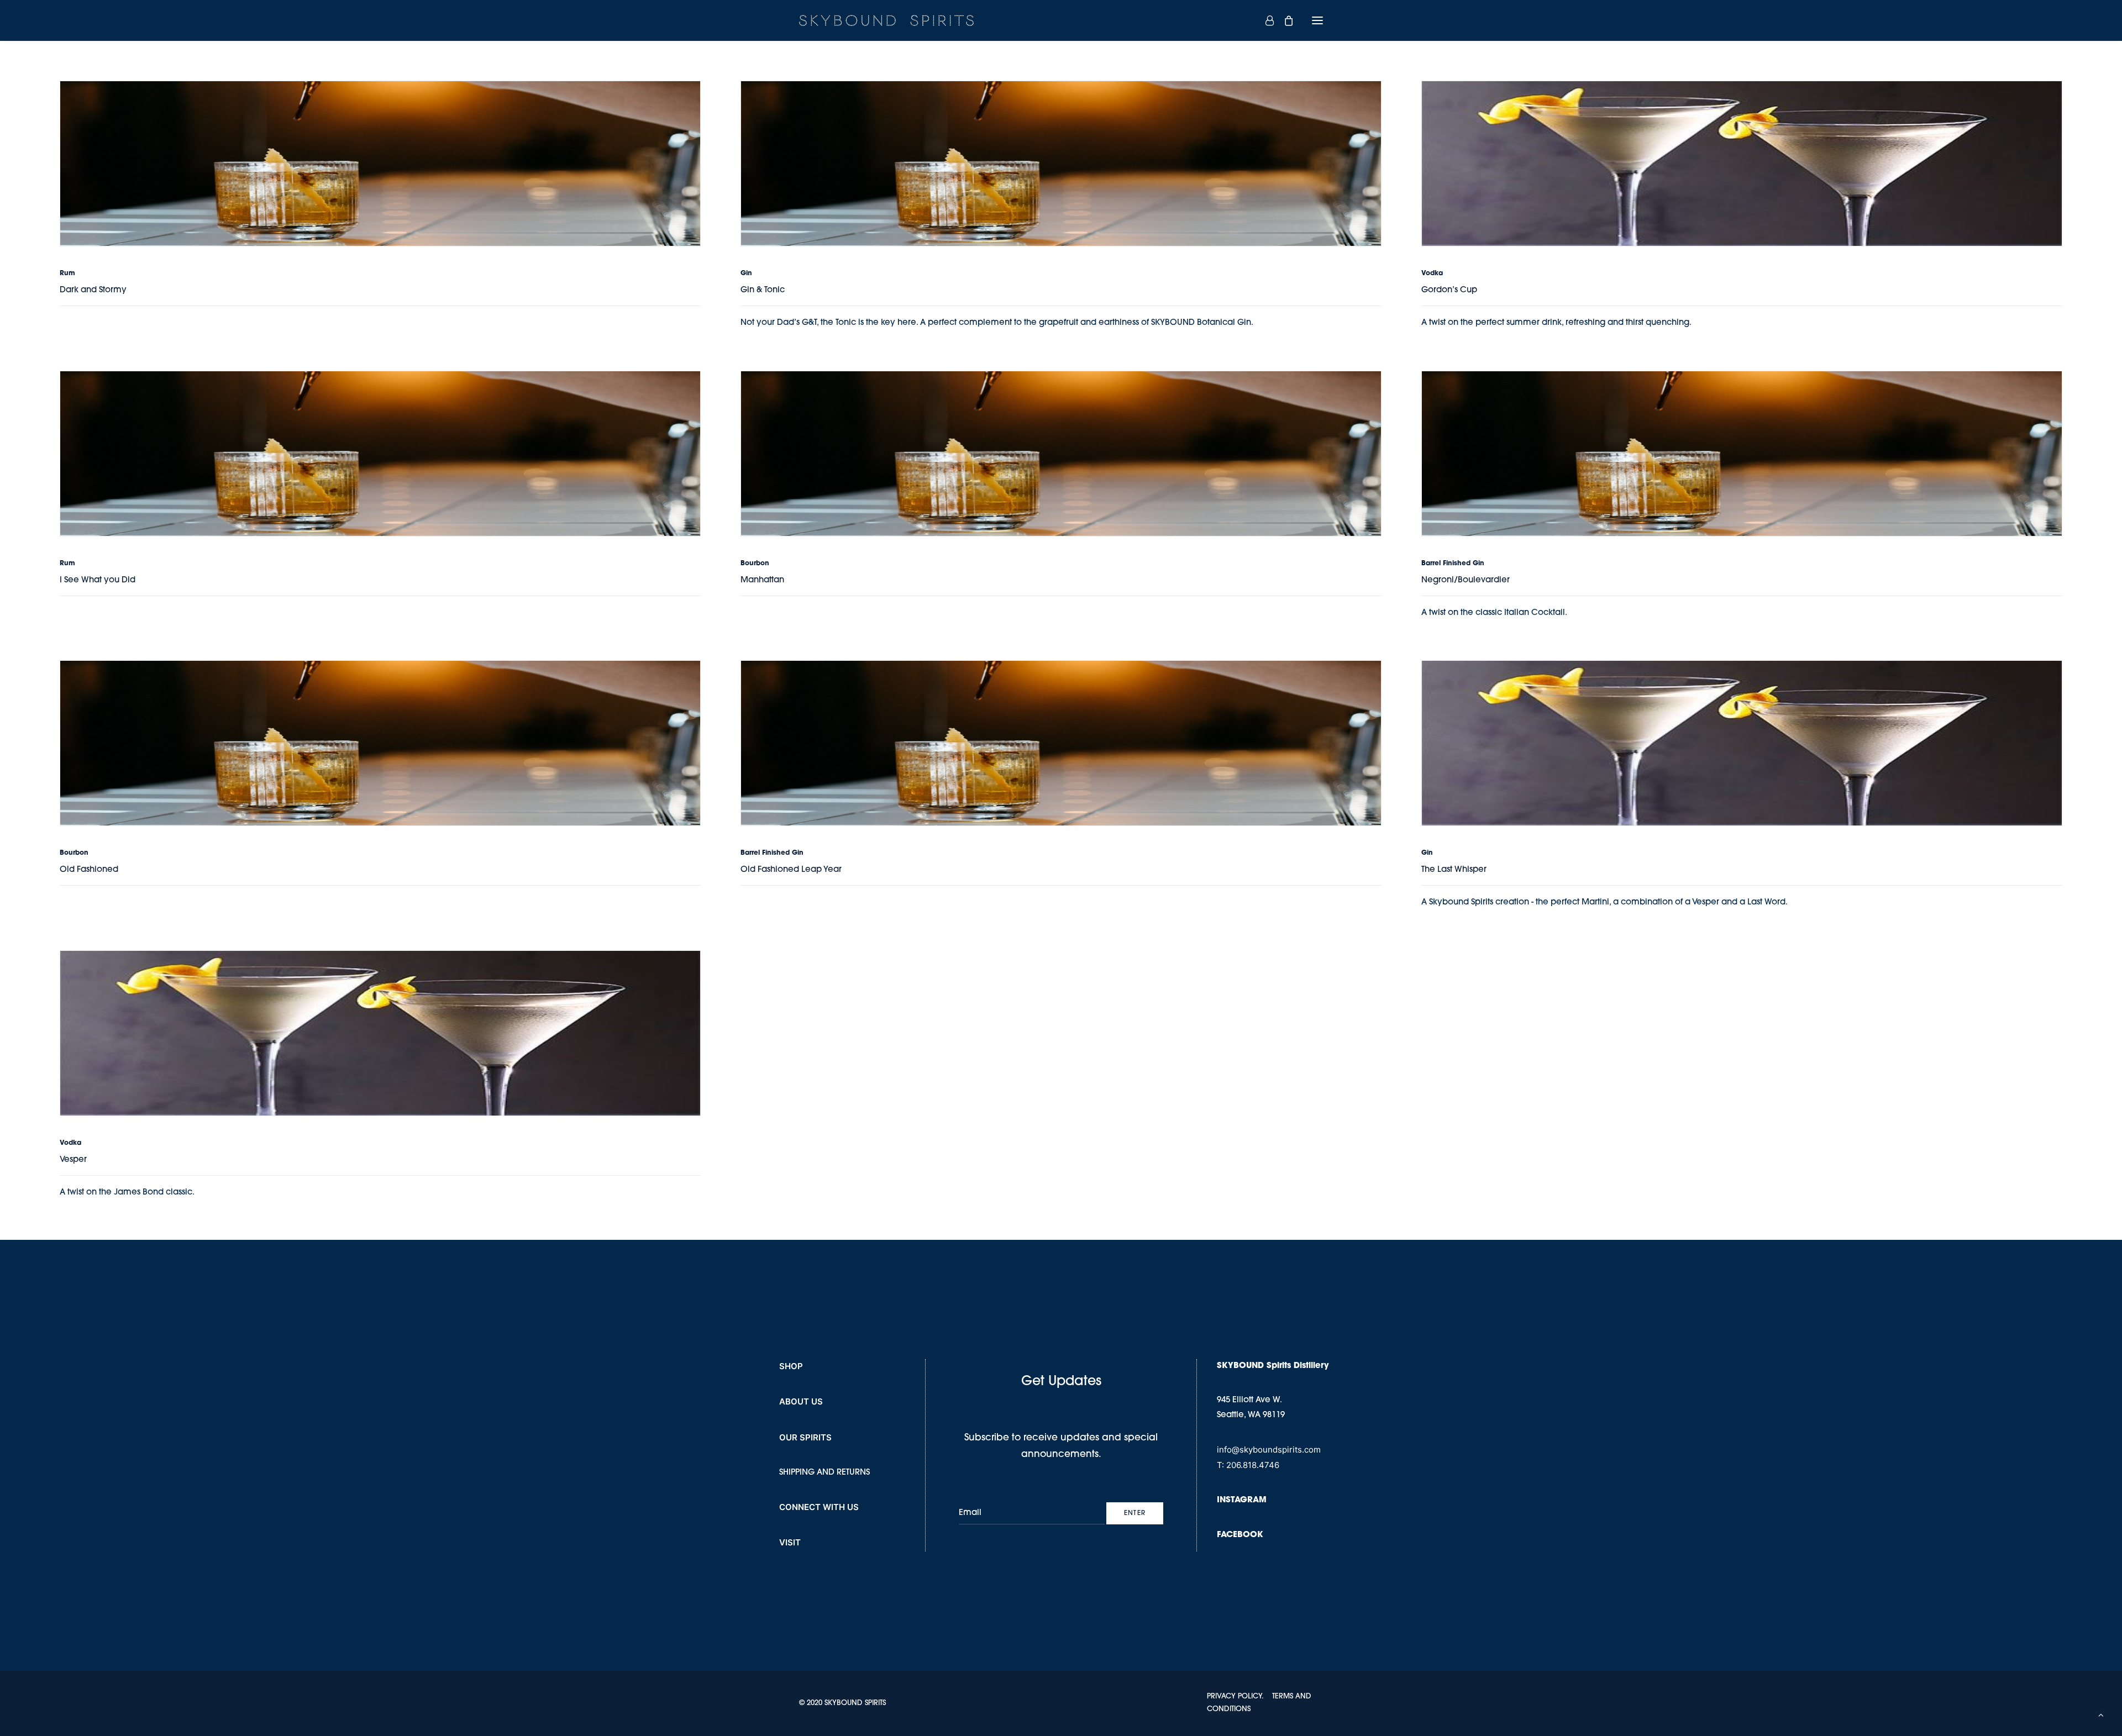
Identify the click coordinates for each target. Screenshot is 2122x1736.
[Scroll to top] (2101, 1715)
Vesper (73, 1160)
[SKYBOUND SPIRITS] (886, 20)
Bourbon (755, 564)
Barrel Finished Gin (1453, 564)
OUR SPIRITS (805, 1437)
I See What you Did (98, 580)
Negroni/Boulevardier (1466, 580)
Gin (746, 273)
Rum (67, 273)
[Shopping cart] (1284, 20)
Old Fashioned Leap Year (791, 870)
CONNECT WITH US (819, 1507)
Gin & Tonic (763, 290)
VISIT (790, 1542)
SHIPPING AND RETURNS (824, 1473)
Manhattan (762, 580)
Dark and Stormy (93, 290)
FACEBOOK (1240, 1535)
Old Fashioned (89, 870)
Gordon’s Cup (1449, 290)
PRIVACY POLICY (1234, 1696)
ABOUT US (801, 1401)
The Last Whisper (1454, 870)
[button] (1317, 20)
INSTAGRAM (1242, 1500)
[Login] (1265, 20)
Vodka (1432, 273)
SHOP (791, 1366)
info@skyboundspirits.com (1269, 1450)
